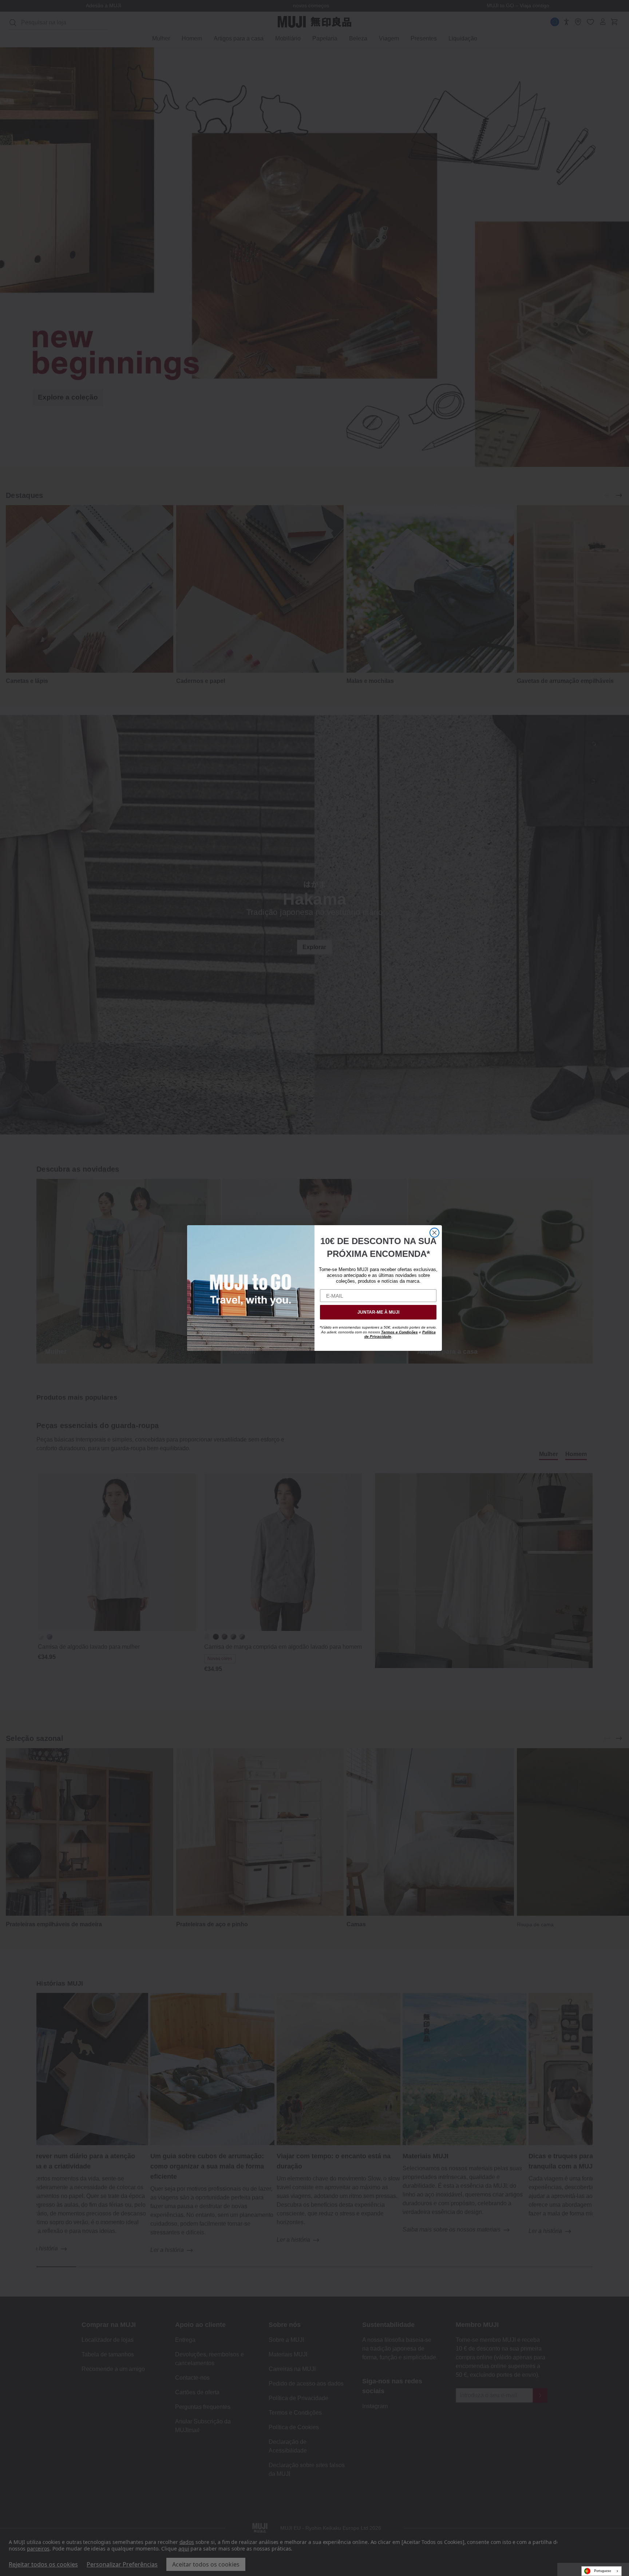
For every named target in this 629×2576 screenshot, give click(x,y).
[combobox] (602, 2571)
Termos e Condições (399, 1332)
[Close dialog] (434, 1233)
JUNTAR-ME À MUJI (378, 1312)
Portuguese (603, 2571)
